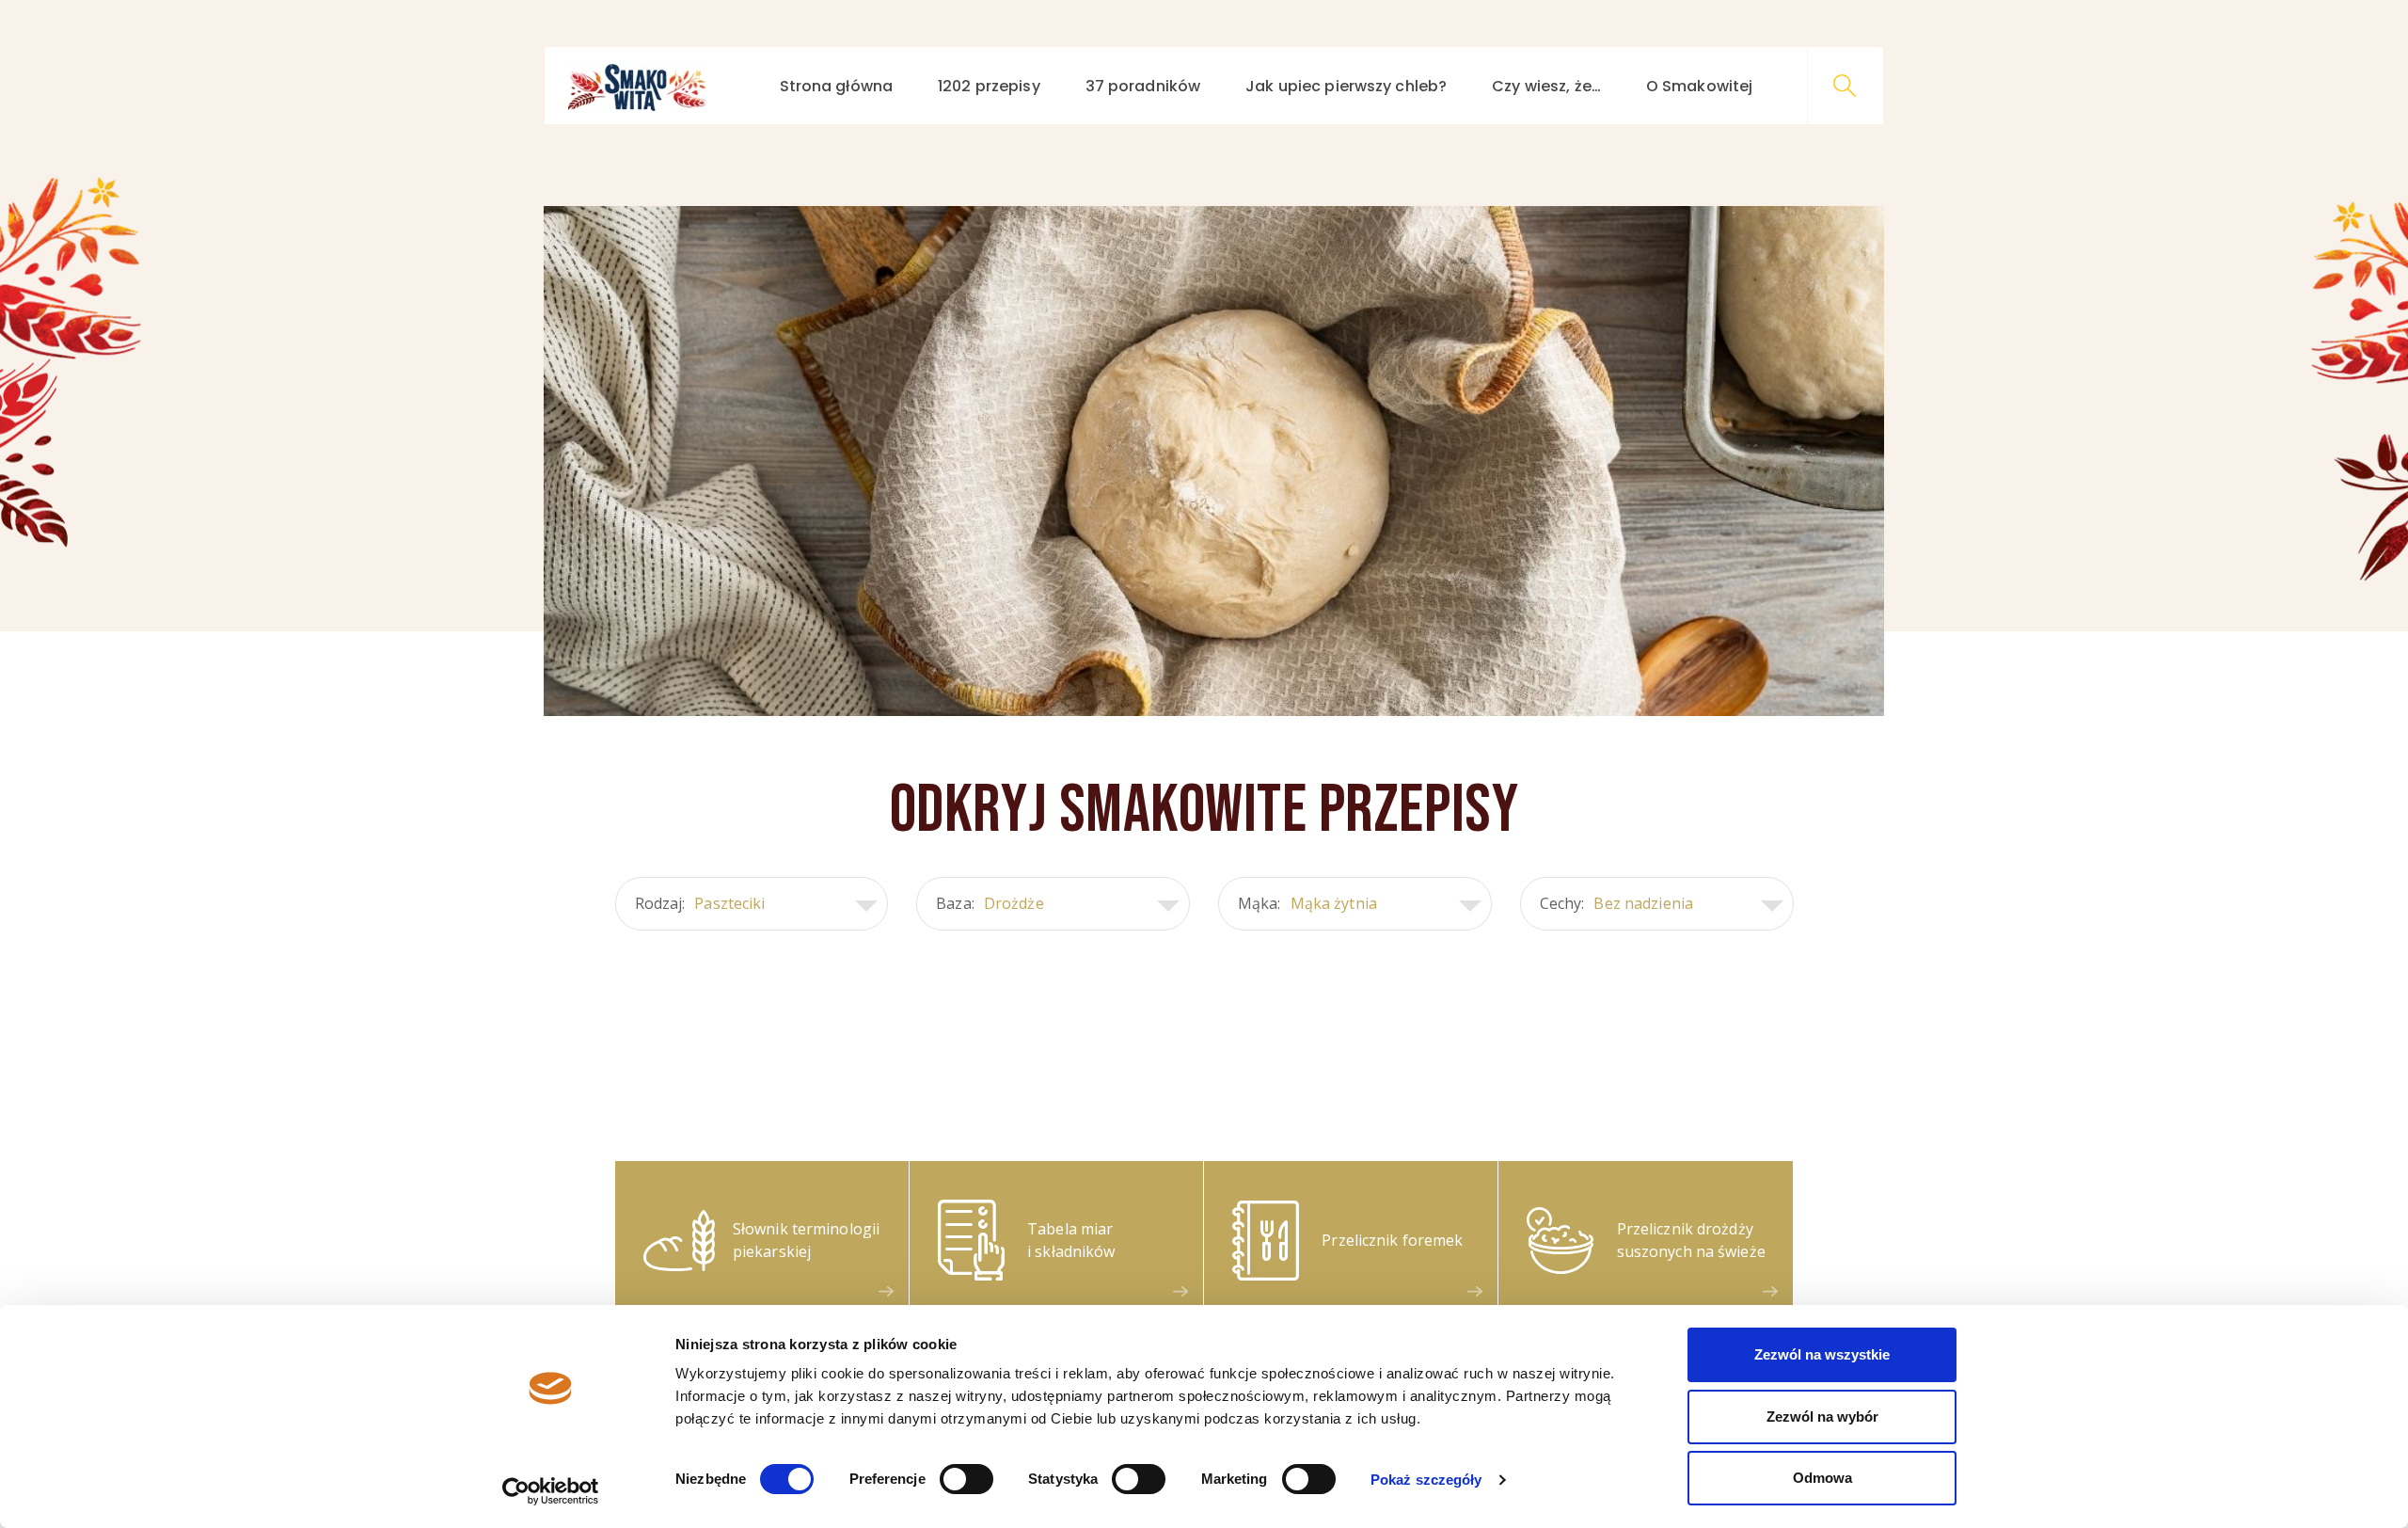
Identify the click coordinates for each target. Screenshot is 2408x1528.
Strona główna (837, 86)
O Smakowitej (1699, 86)
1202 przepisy (989, 86)
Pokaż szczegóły (1426, 1480)
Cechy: (1616, 903)
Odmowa (1822, 1478)
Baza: (990, 903)
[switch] (966, 1479)
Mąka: (1307, 903)
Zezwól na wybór (1822, 1417)
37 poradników (1143, 86)
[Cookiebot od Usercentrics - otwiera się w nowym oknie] (551, 1491)
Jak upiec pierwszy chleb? (1346, 86)
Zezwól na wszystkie (1822, 1354)
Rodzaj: (700, 903)
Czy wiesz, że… (1546, 86)
